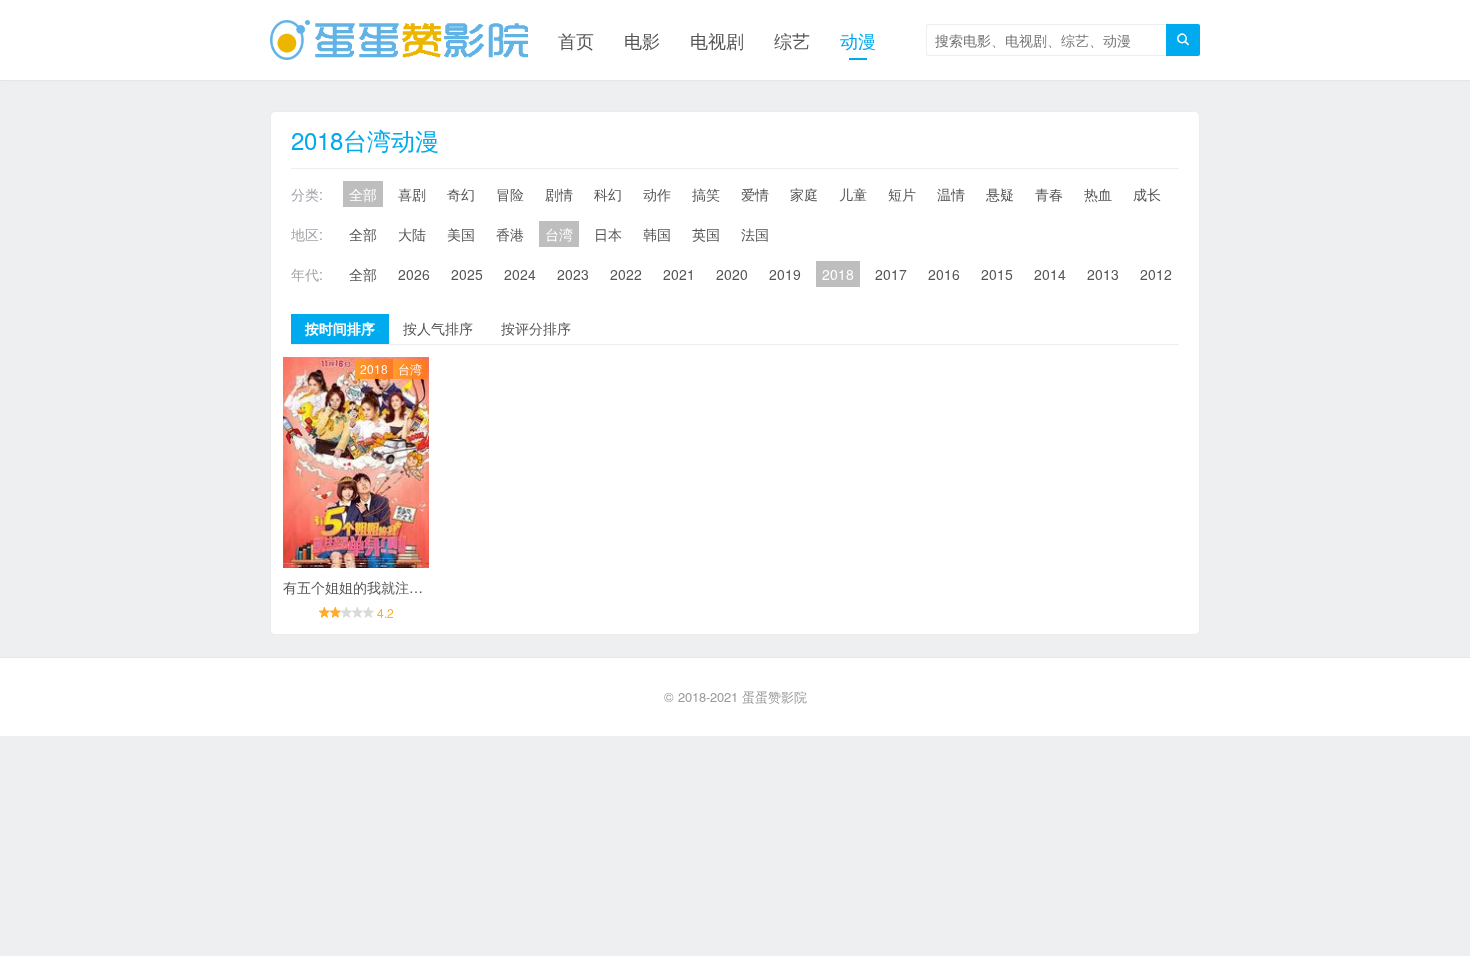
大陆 (412, 234)
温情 (951, 194)
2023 (573, 274)
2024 (520, 274)
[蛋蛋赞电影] (399, 40)
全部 (363, 194)
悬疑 (1000, 194)
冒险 (510, 194)
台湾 (559, 234)
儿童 (853, 194)
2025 (467, 274)
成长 (1147, 194)
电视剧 (717, 40)
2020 (732, 274)
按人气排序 (438, 328)
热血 (1098, 194)
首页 (576, 40)
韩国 (657, 234)
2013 (1103, 274)
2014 (1050, 274)
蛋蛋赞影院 (774, 696)
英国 (706, 234)
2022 (626, 274)
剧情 (559, 194)
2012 (1156, 274)
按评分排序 (536, 328)
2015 (997, 274)
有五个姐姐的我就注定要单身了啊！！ (402, 587)
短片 (902, 194)
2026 (414, 274)
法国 (755, 234)
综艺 (792, 40)
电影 (642, 40)
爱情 (755, 194)
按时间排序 (340, 328)
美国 (461, 234)
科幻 (608, 194)
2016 (944, 274)
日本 (608, 234)
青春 (1049, 194)
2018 (838, 274)
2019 (785, 274)
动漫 (858, 40)
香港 (510, 234)
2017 (891, 274)
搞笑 (706, 194)
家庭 (804, 194)
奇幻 (461, 194)
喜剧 (412, 194)
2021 (679, 274)
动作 (657, 194)
